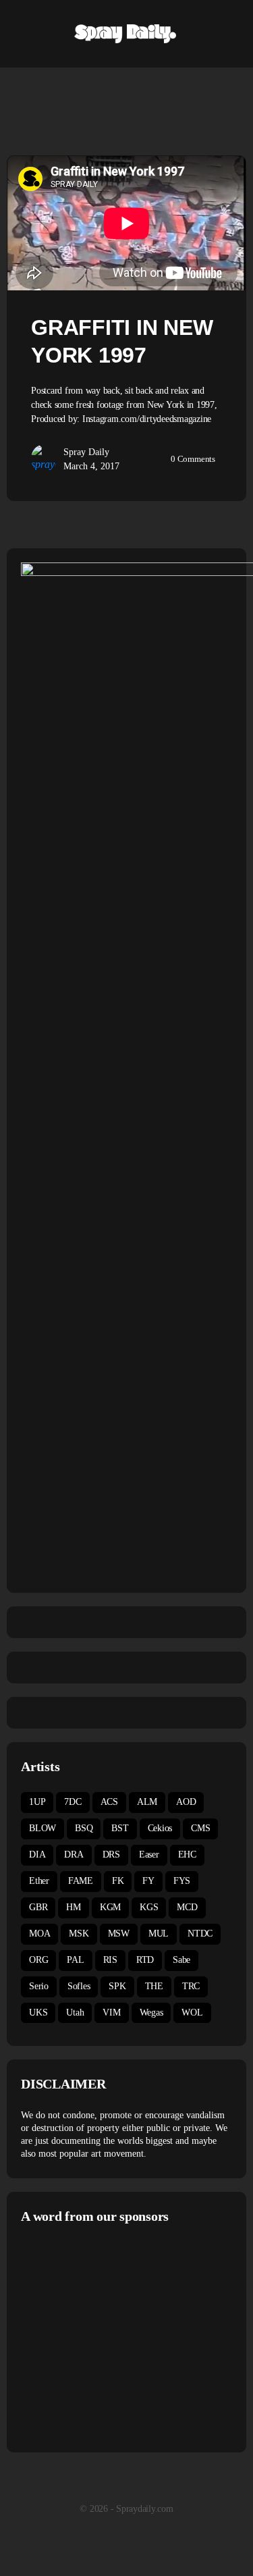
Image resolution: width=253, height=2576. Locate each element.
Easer (149, 1855)
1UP (37, 1802)
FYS (182, 1881)
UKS (38, 2013)
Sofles (79, 1986)
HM (74, 1907)
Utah (75, 2013)
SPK (117, 1986)
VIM (111, 2013)
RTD (145, 1960)
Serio (39, 1986)
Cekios (160, 1828)
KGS (149, 1907)
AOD (186, 1802)
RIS (110, 1960)
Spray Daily (86, 452)
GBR (38, 1907)
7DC (73, 1802)
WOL (192, 2013)
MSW (119, 1934)
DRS (111, 1855)
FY (148, 1881)
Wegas (151, 2013)
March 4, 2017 (91, 466)
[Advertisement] (134, 2336)
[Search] (228, 34)
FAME (81, 1881)
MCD (187, 1907)
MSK (79, 1934)
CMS (200, 1828)
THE (154, 1986)
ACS (109, 1802)
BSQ (84, 1828)
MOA (39, 1934)
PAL (75, 1960)
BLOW (43, 1828)
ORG (38, 1960)
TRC (191, 1986)
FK (118, 1881)
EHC (187, 1855)
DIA (37, 1855)
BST (120, 1828)
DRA (74, 1855)
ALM (147, 1802)
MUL (159, 1934)
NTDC (200, 1934)
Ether (39, 1881)
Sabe (181, 1960)
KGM (110, 1907)
